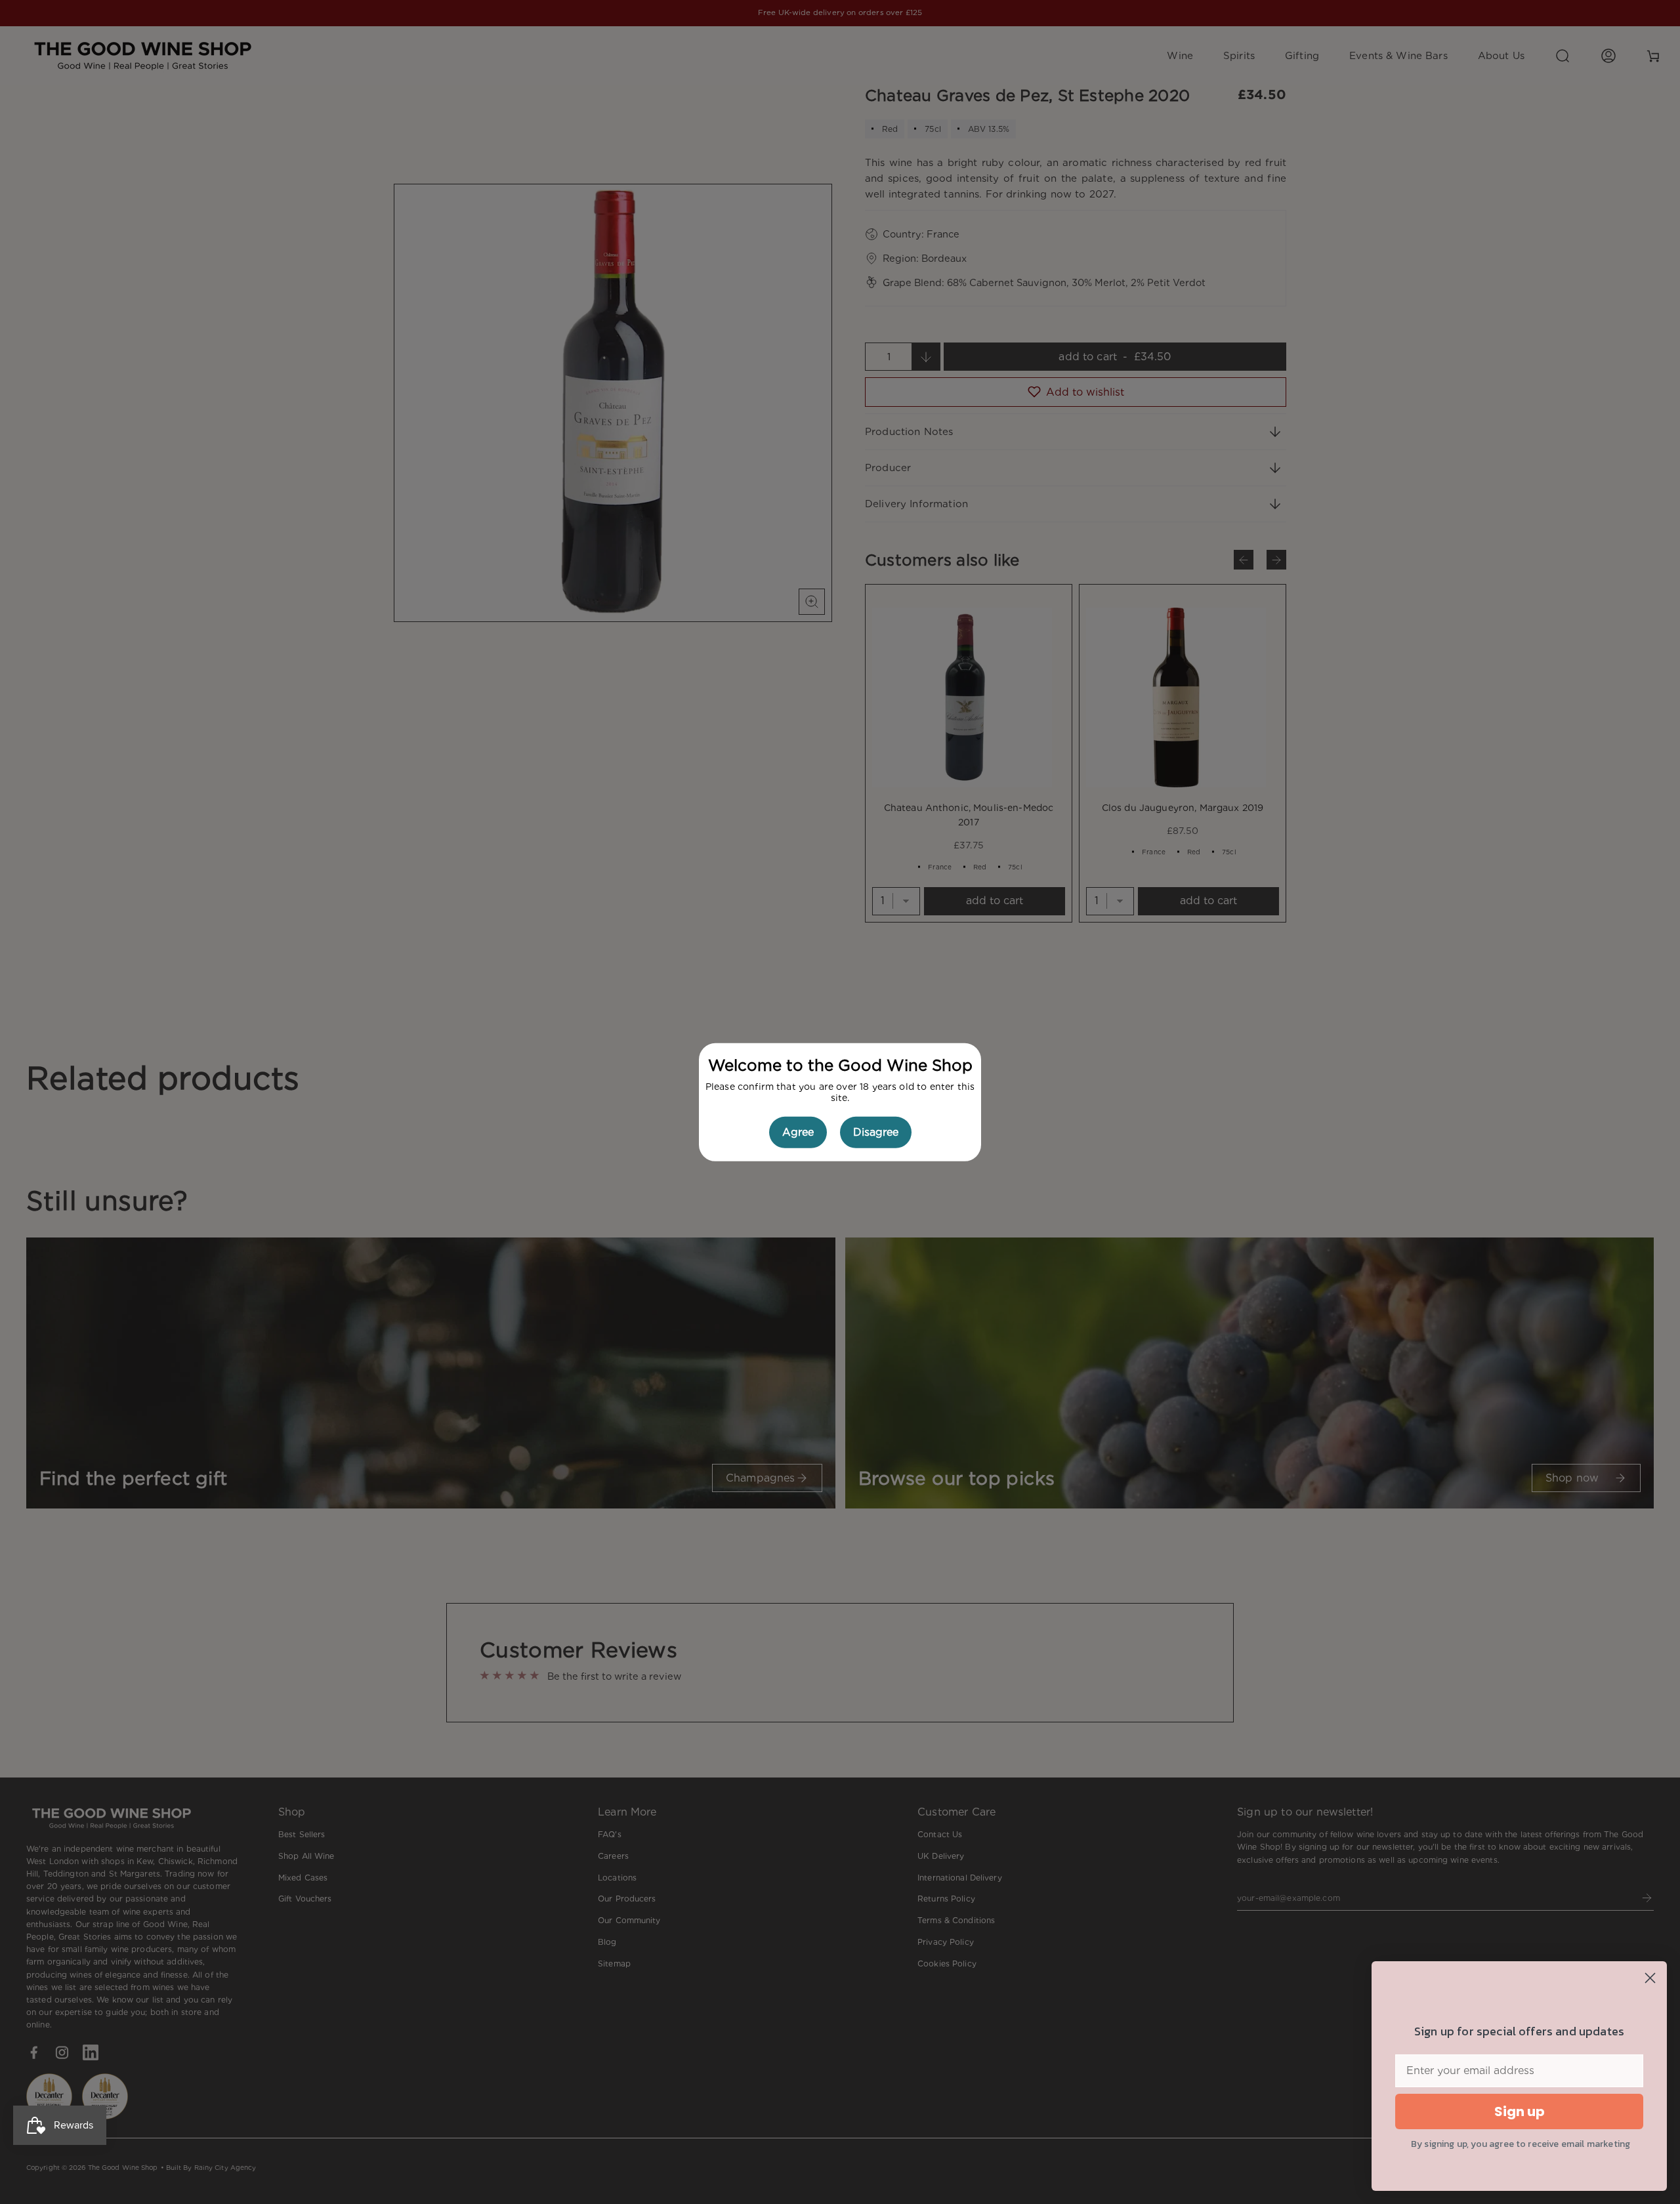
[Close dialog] (1650, 1978)
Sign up (1520, 2111)
